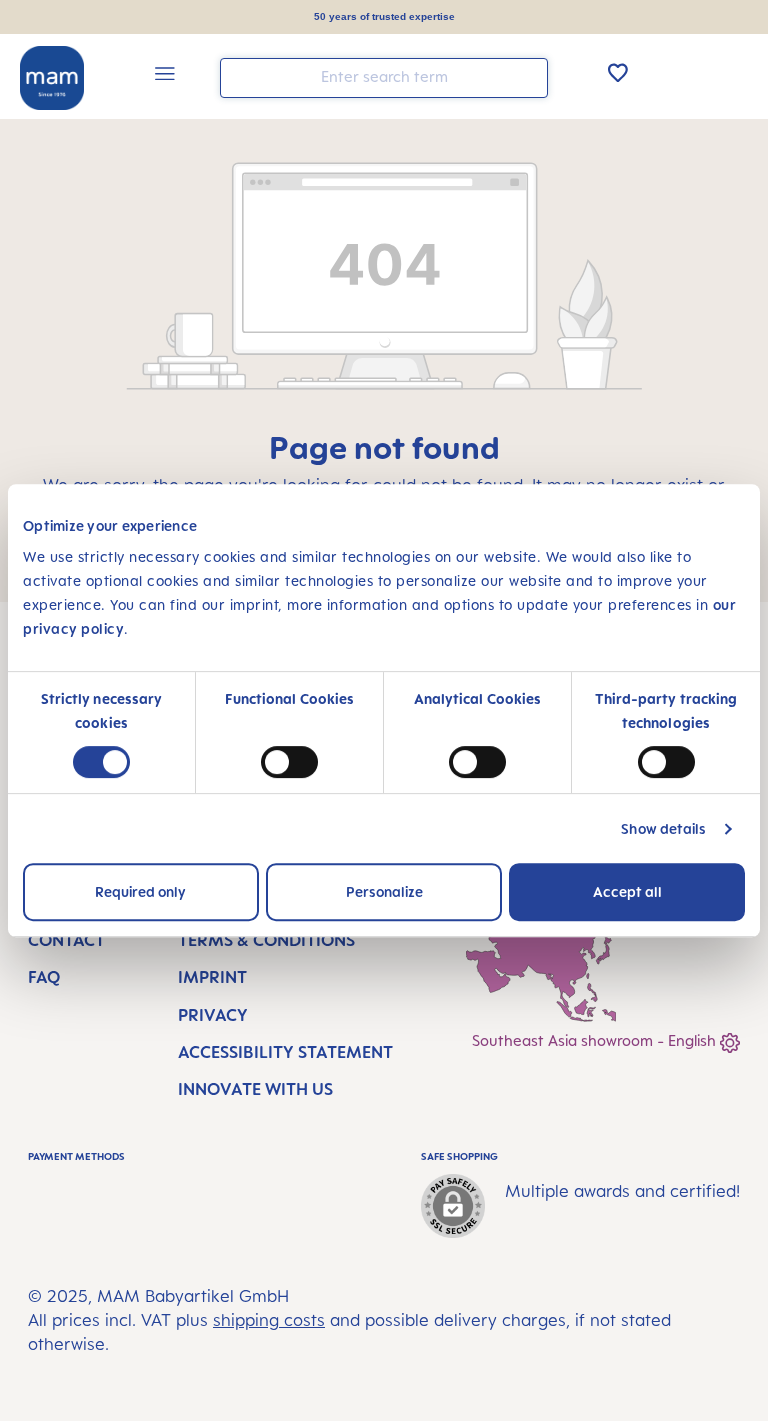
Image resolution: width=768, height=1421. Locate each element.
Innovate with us (255, 1089)
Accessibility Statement (285, 1052)
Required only (140, 891)
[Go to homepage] (52, 78)
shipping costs (269, 1320)
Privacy (213, 1015)
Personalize (384, 891)
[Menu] (165, 76)
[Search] (528, 76)
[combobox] (384, 78)
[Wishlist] (618, 72)
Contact (66, 940)
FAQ (44, 977)
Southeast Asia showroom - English (596, 1040)
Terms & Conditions (266, 940)
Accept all (627, 891)
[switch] (289, 762)
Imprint (212, 977)
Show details (663, 828)
